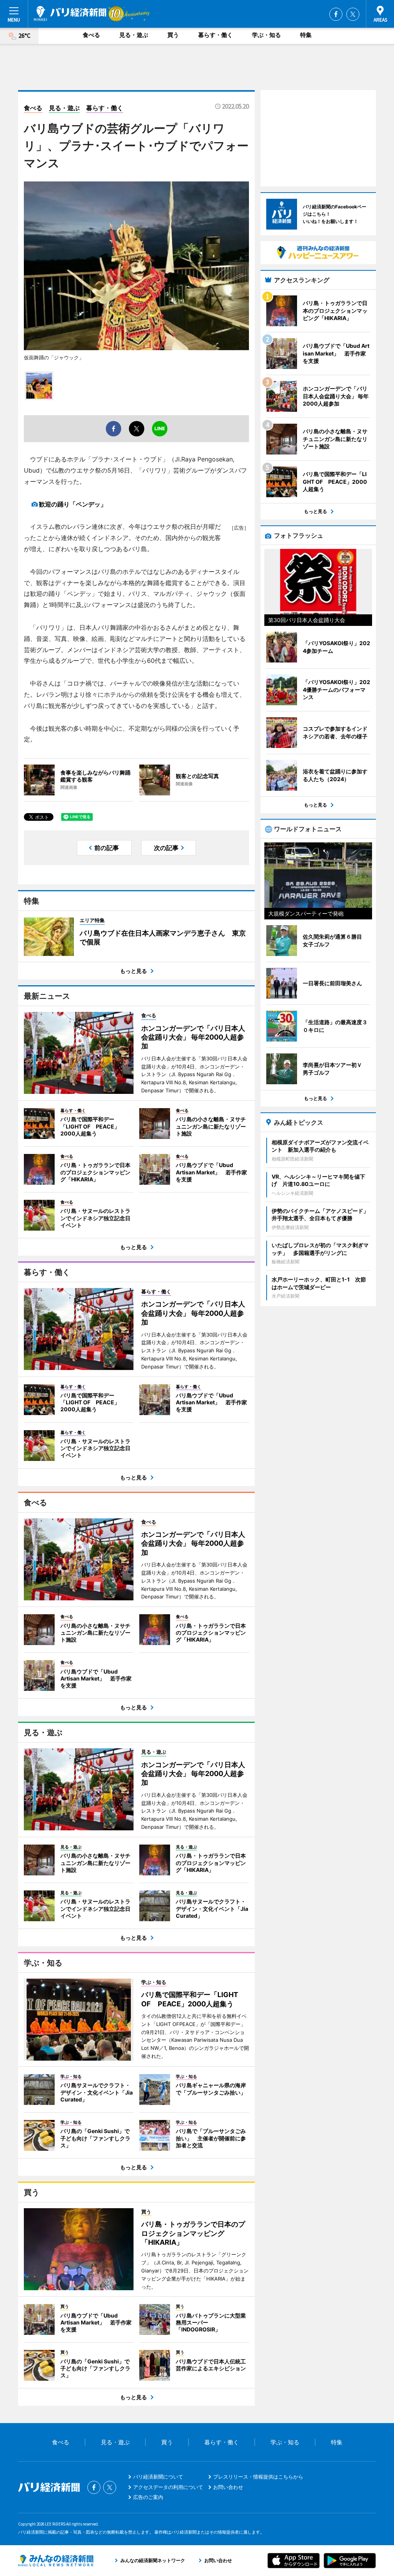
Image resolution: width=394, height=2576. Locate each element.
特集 (306, 35)
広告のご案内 (148, 2497)
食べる (91, 35)
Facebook (336, 14)
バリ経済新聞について (158, 2477)
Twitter (353, 14)
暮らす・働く (215, 35)
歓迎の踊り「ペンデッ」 (73, 504)
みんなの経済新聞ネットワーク (56, 2561)
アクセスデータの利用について (168, 2487)
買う (173, 35)
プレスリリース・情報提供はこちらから (258, 2477)
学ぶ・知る (266, 35)
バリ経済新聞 (70, 13)
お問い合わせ (228, 2487)
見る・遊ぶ (134, 35)
